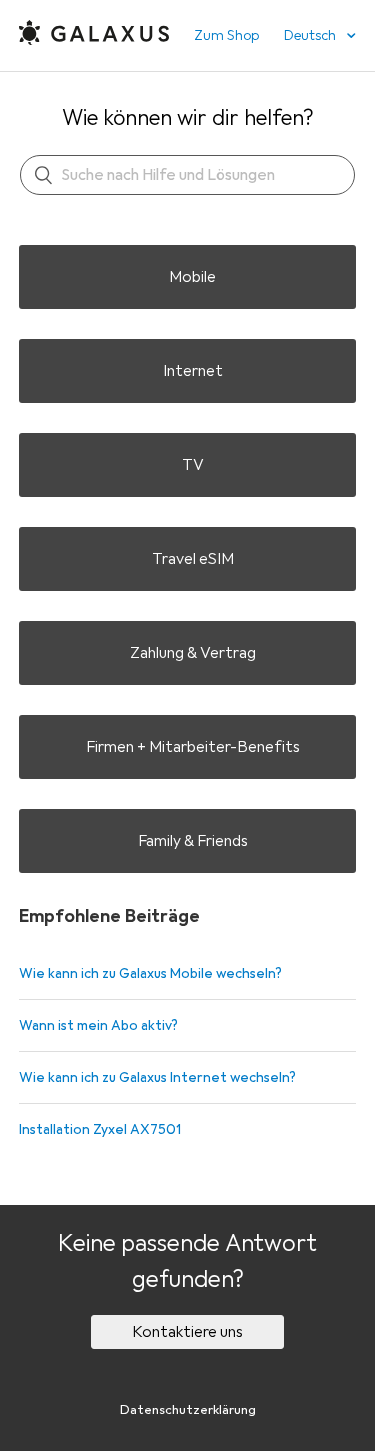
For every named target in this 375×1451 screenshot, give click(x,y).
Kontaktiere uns (187, 1332)
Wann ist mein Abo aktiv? (98, 1025)
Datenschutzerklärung (188, 1410)
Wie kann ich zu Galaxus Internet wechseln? (157, 1077)
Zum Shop (226, 35)
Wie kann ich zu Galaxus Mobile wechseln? (150, 973)
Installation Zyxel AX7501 (100, 1129)
